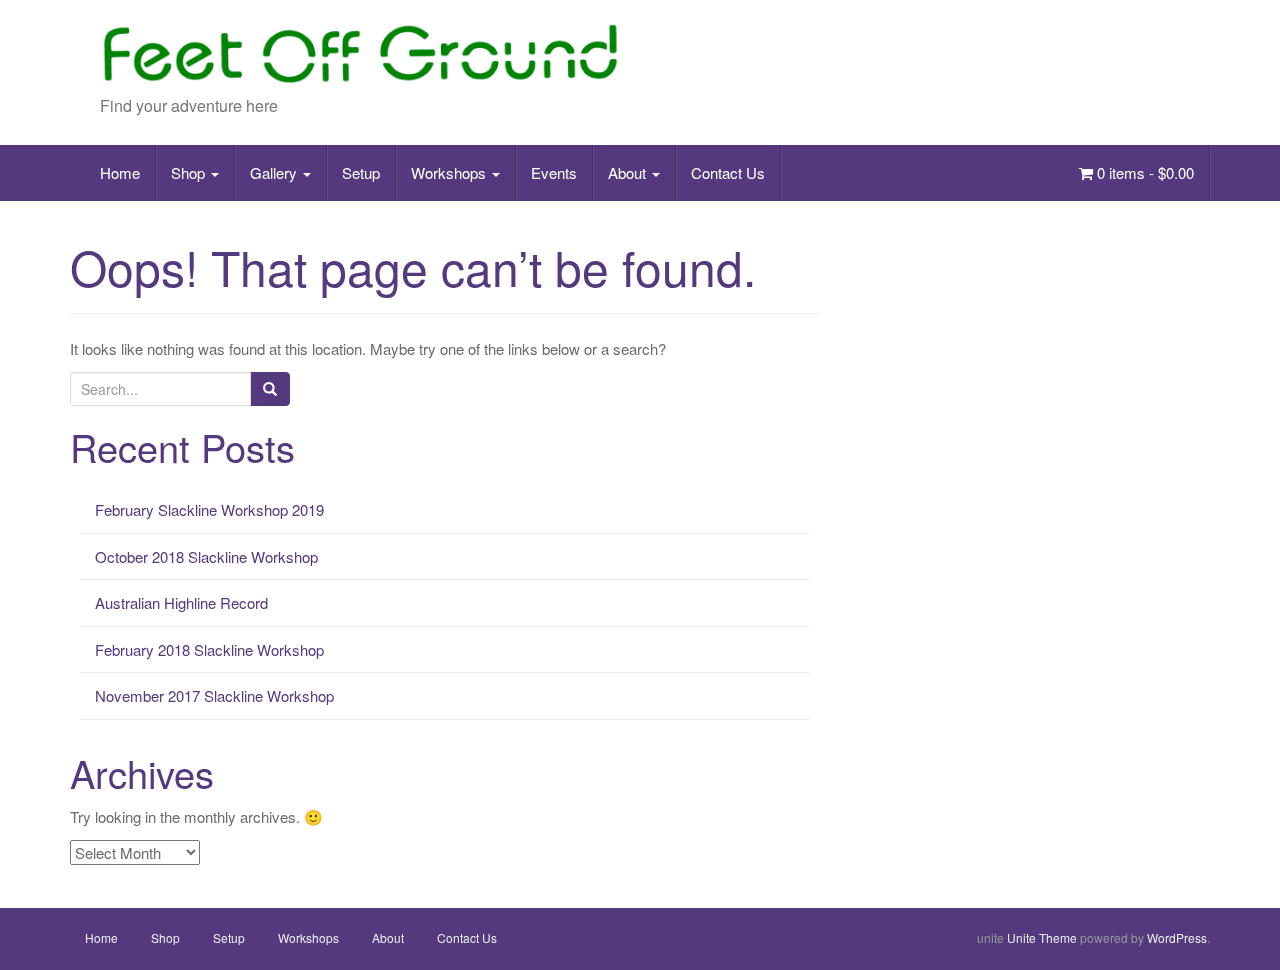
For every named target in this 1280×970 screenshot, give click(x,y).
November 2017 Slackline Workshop (214, 695)
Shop (190, 172)
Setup (361, 172)
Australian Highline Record (181, 602)
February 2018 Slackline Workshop (209, 649)
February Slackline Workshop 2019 (209, 509)
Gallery (275, 172)
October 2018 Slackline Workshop (206, 556)
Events (554, 172)
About (629, 172)
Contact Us (728, 172)
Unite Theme (1042, 937)
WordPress (1177, 937)
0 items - (1143, 172)
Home (120, 172)
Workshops (450, 172)
